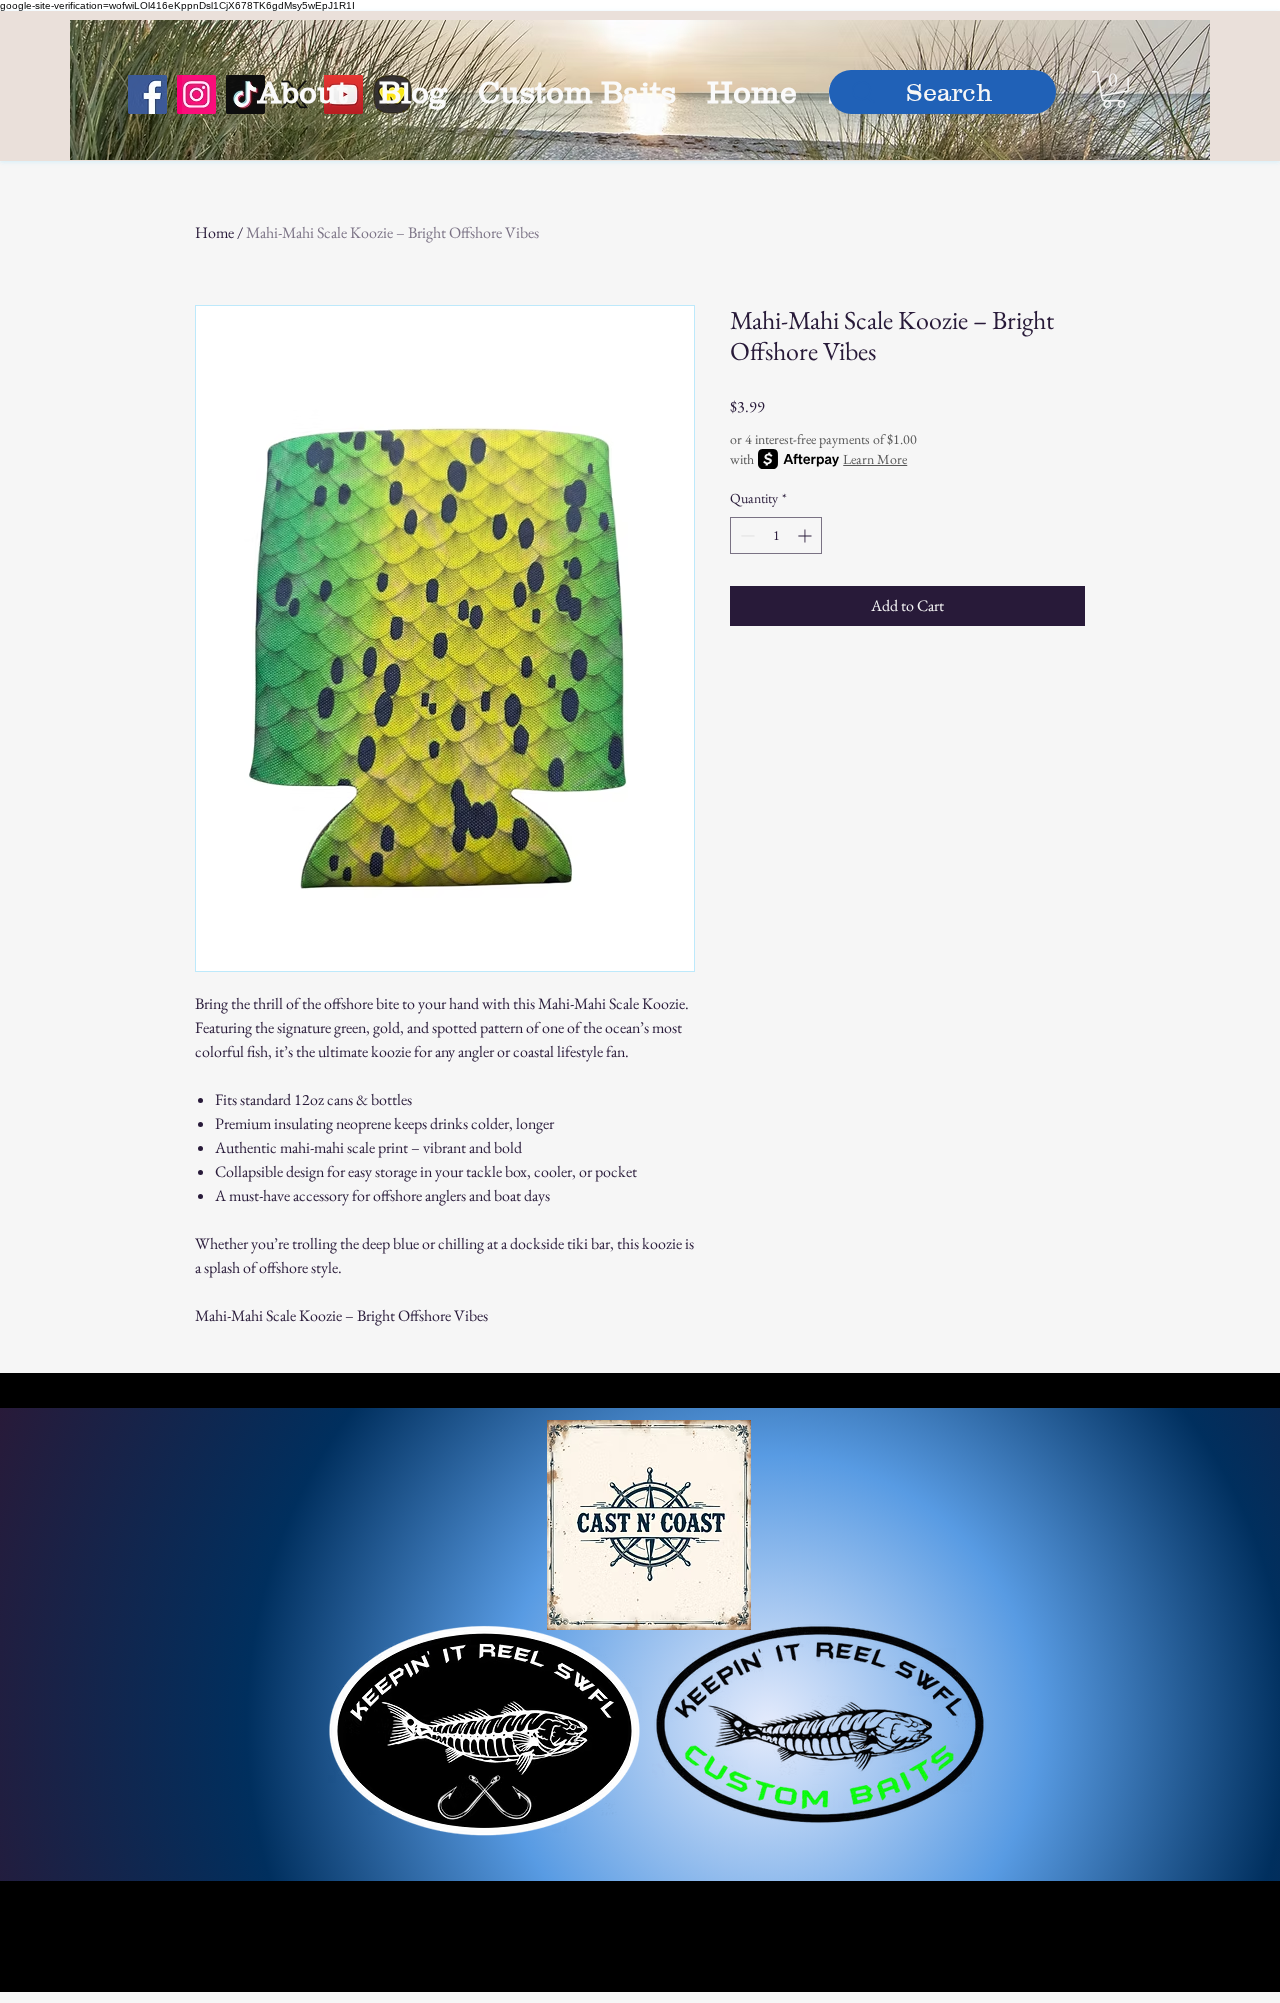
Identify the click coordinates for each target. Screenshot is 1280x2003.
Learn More (875, 459)
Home (214, 232)
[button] (1114, 89)
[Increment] (806, 535)
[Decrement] (745, 535)
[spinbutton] (776, 535)
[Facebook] (147, 94)
